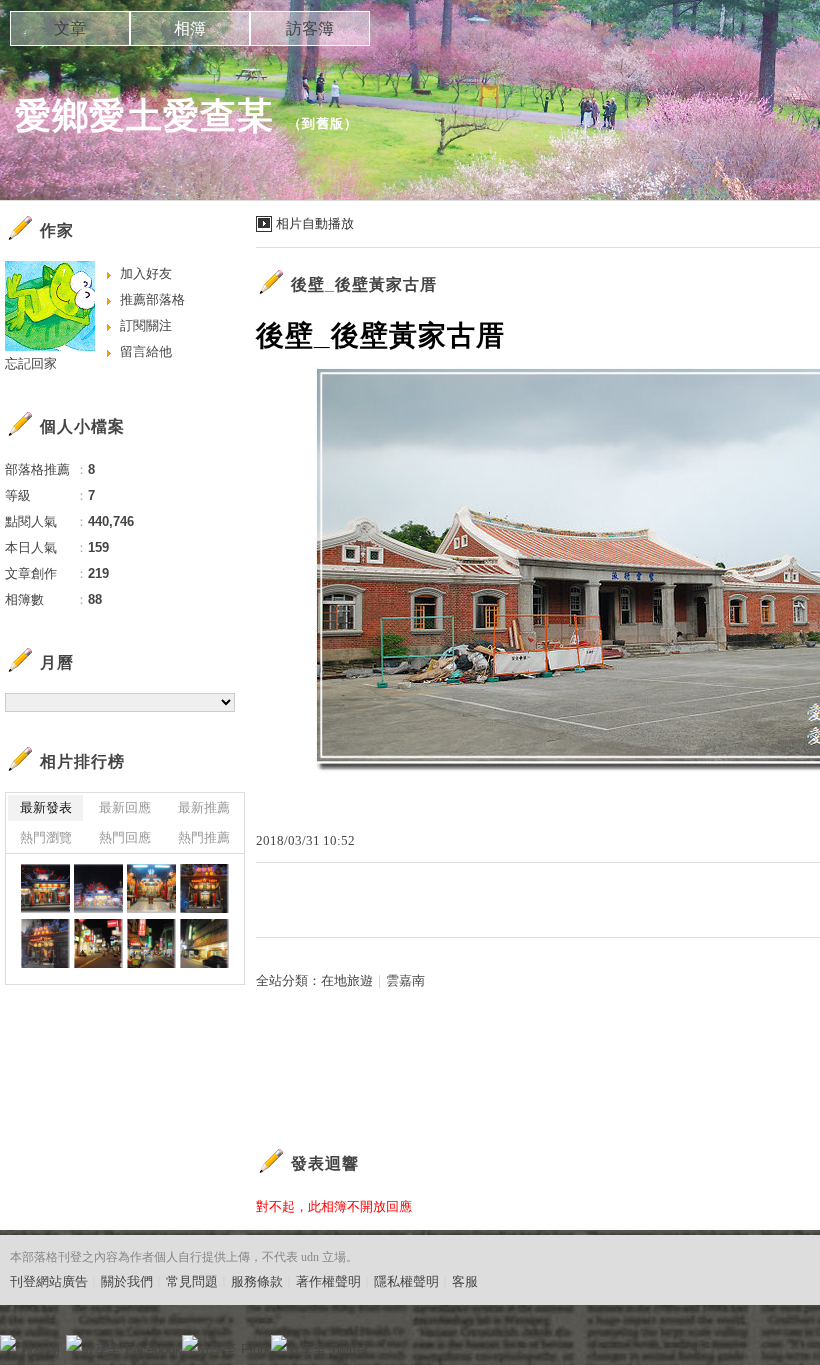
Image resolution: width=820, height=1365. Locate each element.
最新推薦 (204, 807)
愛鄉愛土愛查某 (144, 115)
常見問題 (192, 1281)
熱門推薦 (204, 837)
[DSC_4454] (204, 888)
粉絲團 (40, 1349)
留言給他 (146, 351)
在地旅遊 (347, 980)
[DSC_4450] (98, 943)
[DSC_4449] (151, 943)
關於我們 (127, 1281)
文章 (70, 28)
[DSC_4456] (151, 888)
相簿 (190, 28)
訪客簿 (310, 28)
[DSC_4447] (204, 943)
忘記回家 (31, 363)
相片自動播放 (315, 223)
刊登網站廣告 (49, 1281)
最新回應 (125, 807)
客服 (465, 1281)
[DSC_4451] (45, 943)
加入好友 (146, 273)
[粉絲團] (8, 1343)
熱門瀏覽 (46, 837)
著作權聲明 (328, 1281)
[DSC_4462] (45, 888)
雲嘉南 (405, 980)
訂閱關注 (146, 325)
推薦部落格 (152, 299)
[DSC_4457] (98, 888)
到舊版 (323, 123)
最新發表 (46, 807)
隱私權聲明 (406, 1281)
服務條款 (257, 1281)
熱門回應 (125, 837)
